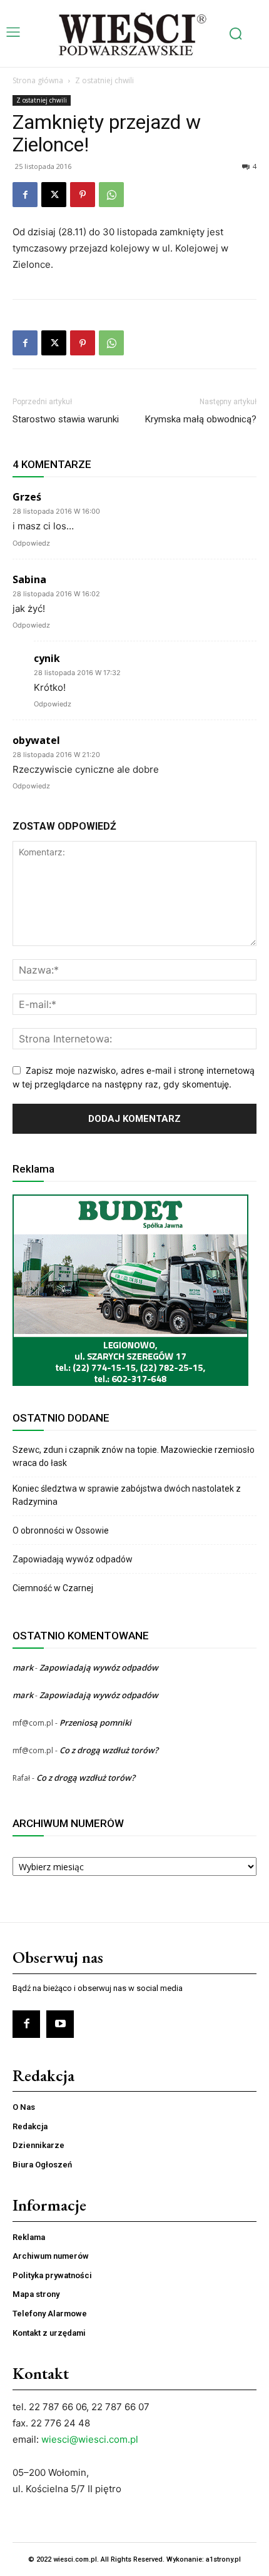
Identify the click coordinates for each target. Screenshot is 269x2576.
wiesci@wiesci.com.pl (90, 2439)
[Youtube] (60, 2024)
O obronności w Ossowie (62, 1530)
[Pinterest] (83, 195)
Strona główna (38, 80)
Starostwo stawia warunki (66, 419)
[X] (54, 195)
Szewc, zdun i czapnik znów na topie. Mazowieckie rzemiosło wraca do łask (134, 1456)
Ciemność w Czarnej (54, 1588)
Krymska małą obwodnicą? (201, 419)
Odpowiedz (31, 543)
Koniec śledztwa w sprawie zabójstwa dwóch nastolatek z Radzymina (127, 1495)
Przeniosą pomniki (95, 1723)
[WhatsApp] (111, 195)
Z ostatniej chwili (104, 80)
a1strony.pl (223, 2559)
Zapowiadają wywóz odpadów (73, 1559)
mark (23, 1667)
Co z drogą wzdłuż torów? (110, 1750)
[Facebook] (25, 195)
